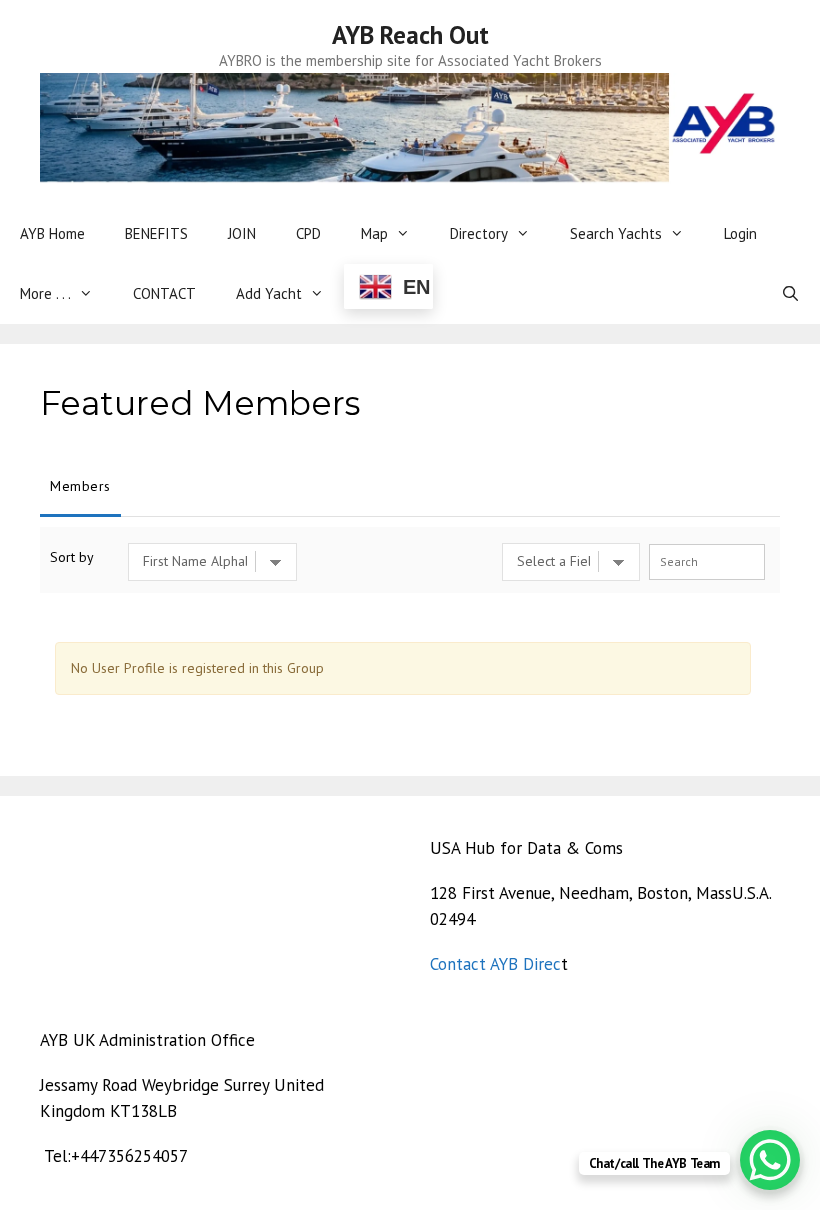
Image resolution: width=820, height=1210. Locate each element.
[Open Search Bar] (790, 294)
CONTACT (164, 293)
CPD (308, 233)
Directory (479, 233)
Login (740, 233)
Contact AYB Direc (495, 964)
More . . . (45, 293)
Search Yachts (616, 233)
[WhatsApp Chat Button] (770, 1160)
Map (374, 233)
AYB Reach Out (410, 35)
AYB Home (52, 233)
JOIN (242, 233)
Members (80, 486)
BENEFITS (156, 233)
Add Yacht (269, 293)
